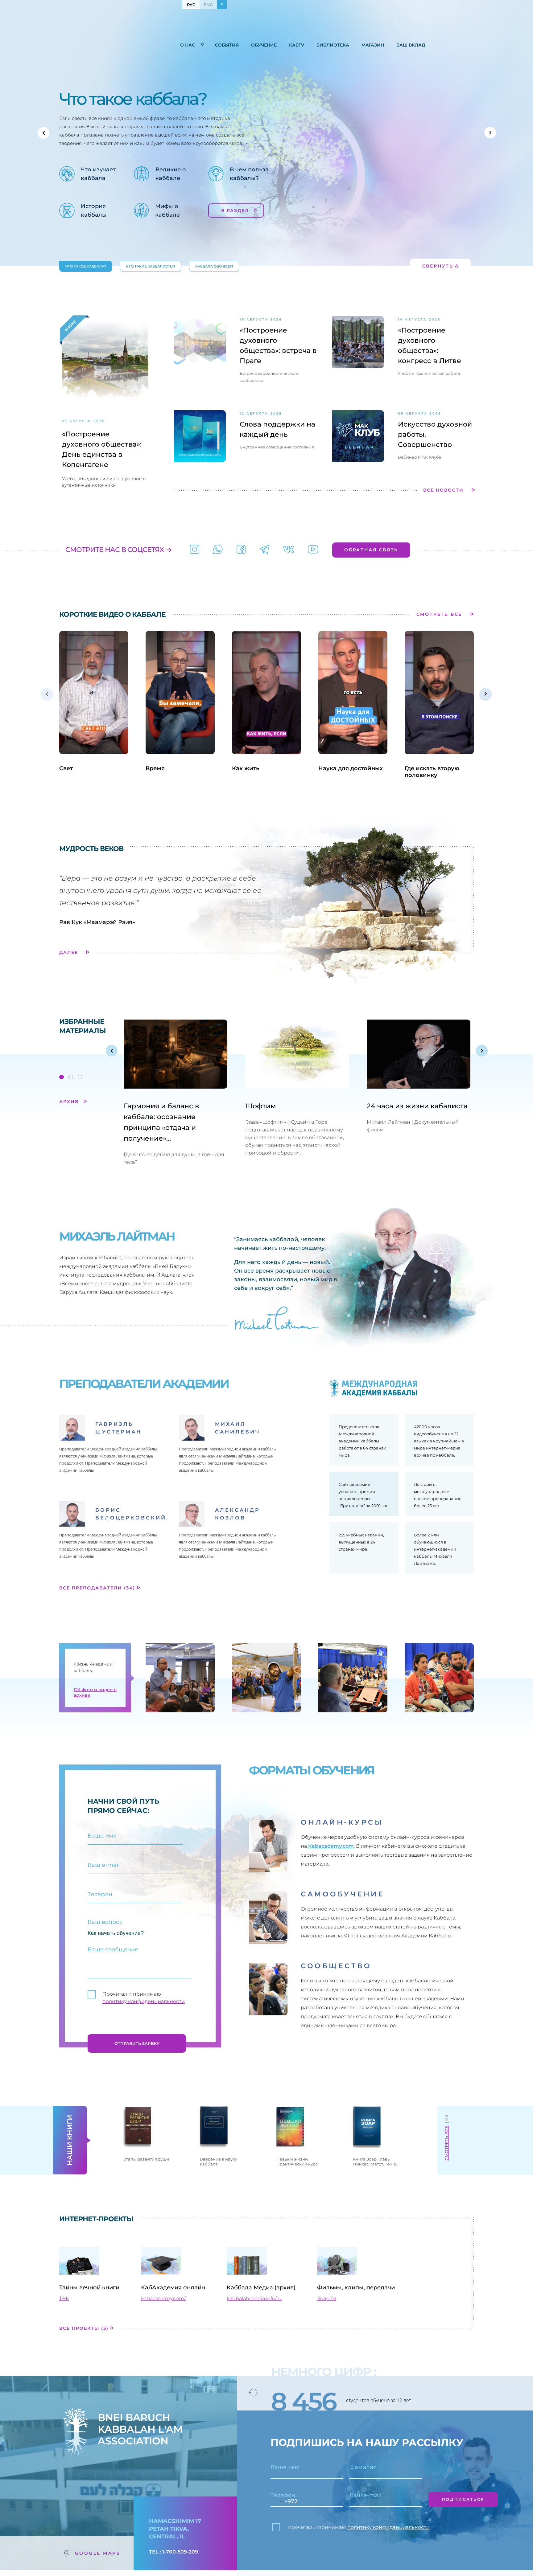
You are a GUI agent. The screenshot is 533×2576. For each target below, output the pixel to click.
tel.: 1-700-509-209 (174, 2552)
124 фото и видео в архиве (95, 1692)
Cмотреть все (440, 614)
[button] (43, 133)
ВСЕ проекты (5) (85, 2328)
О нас (188, 45)
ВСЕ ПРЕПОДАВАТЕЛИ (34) (98, 1588)
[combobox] (277, 2502)
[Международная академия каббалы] (241, 550)
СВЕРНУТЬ (438, 266)
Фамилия (363, 2467)
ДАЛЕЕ (70, 952)
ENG (208, 5)
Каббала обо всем (214, 266)
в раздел (236, 211)
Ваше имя (285, 2467)
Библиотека (333, 45)
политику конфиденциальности (144, 2001)
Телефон (283, 2495)
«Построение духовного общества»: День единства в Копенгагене (102, 449)
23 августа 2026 (84, 421)
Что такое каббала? (86, 266)
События (227, 45)
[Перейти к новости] (200, 352)
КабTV (297, 45)
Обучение (264, 45)
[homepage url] (94, 46)
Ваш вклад (411, 45)
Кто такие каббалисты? (151, 266)
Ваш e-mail (366, 2495)
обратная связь (371, 550)
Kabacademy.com (331, 1846)
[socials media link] (194, 550)
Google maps (98, 2553)
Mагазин (373, 45)
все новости (444, 490)
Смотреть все (447, 2143)
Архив (70, 1102)
